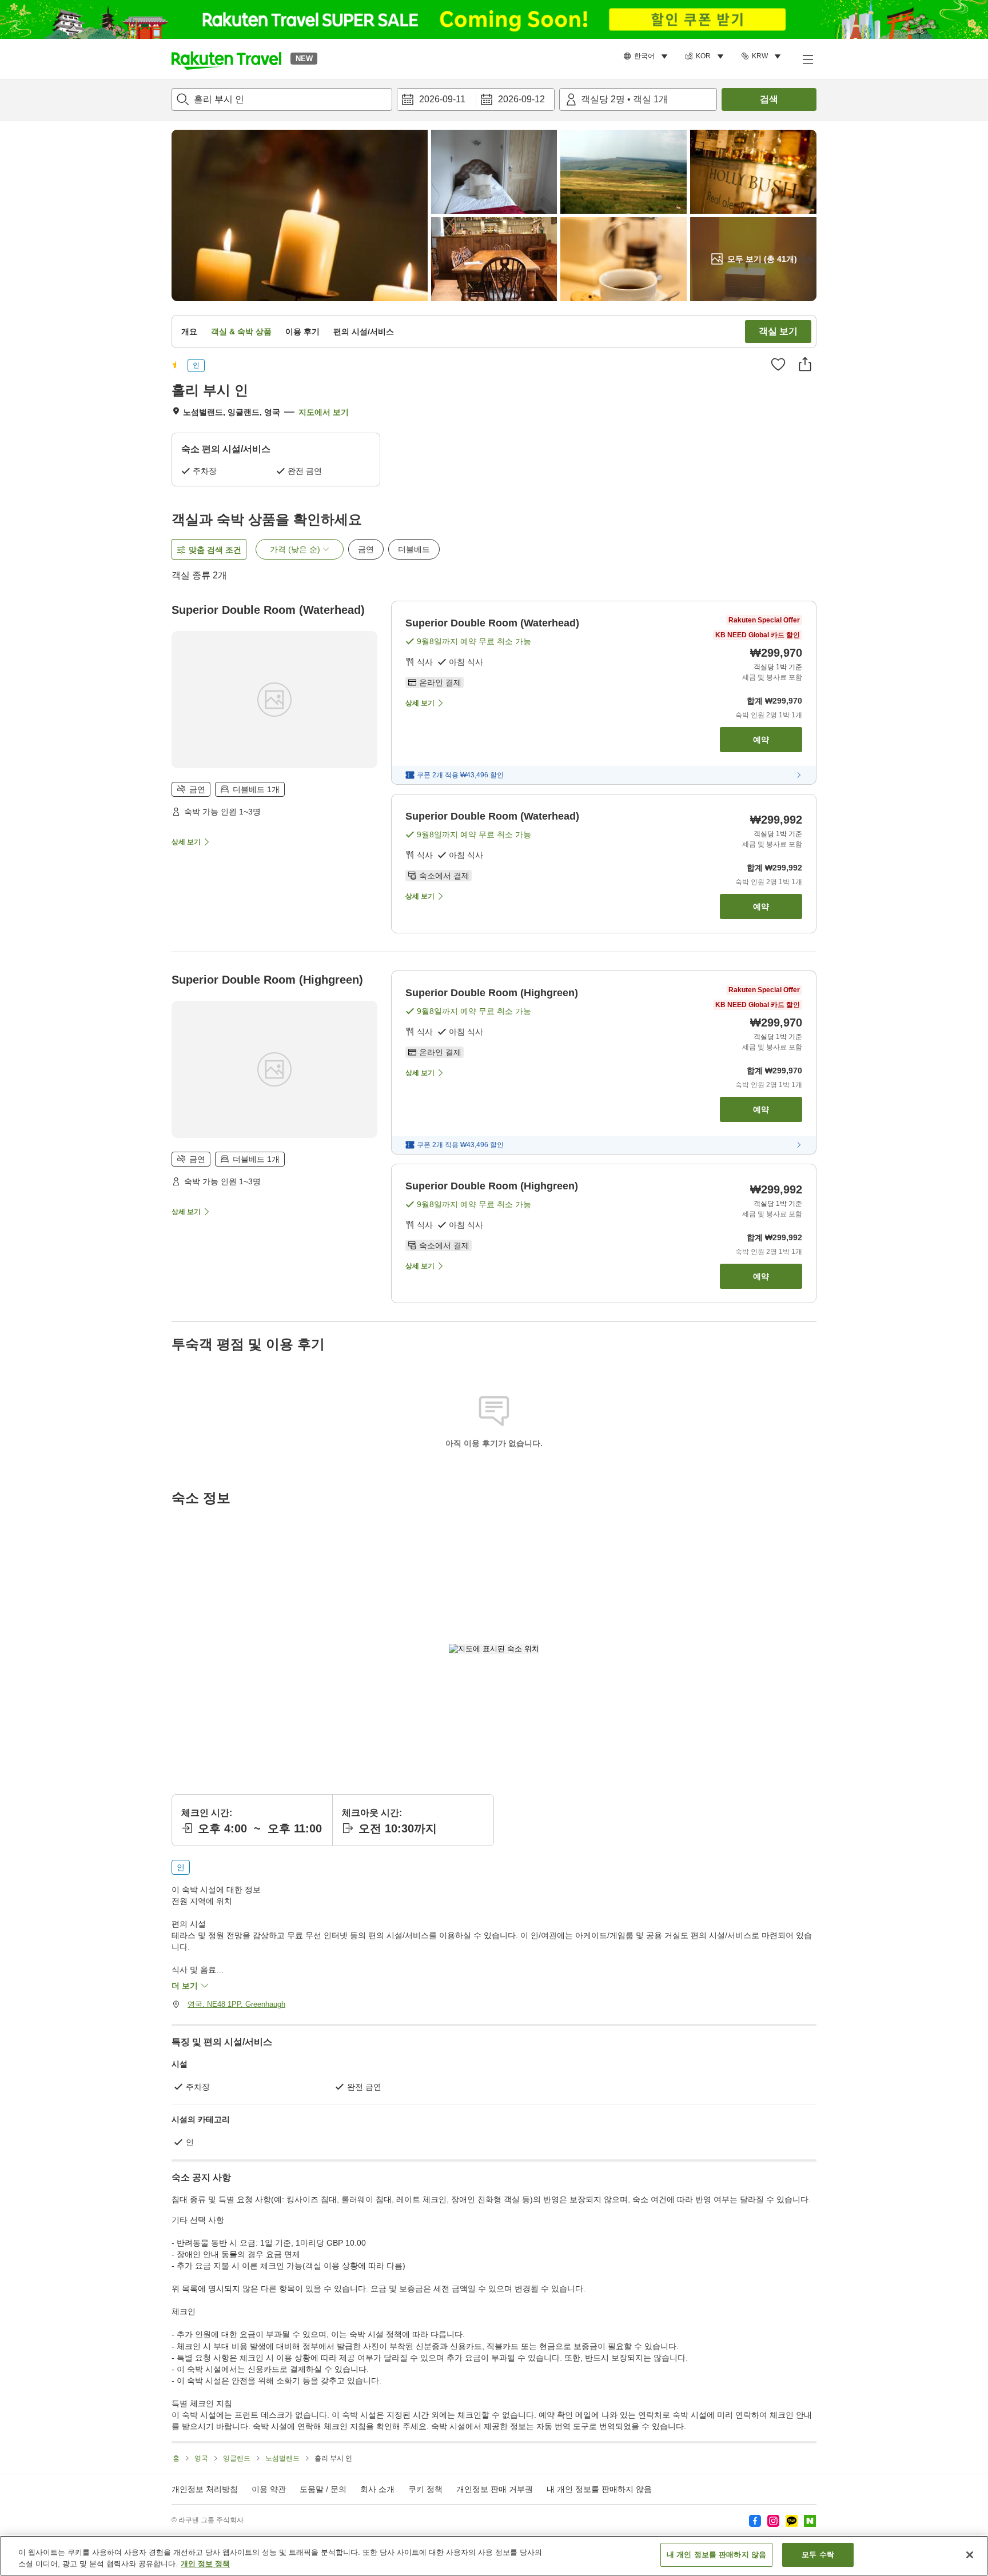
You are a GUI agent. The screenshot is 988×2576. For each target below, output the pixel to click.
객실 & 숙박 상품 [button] (241, 332)
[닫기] (970, 2555)
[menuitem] (647, 57)
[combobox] (282, 99)
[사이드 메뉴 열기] (807, 59)
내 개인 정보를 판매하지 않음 (599, 2489)
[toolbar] (476, 99)
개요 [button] (189, 332)
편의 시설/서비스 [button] (364, 332)
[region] (494, 2556)
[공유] (805, 364)
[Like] (778, 364)
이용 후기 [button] (302, 332)
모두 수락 (818, 2555)
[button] (226, 59)
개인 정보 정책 (205, 2564)
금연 (366, 549)
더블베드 (414, 549)
